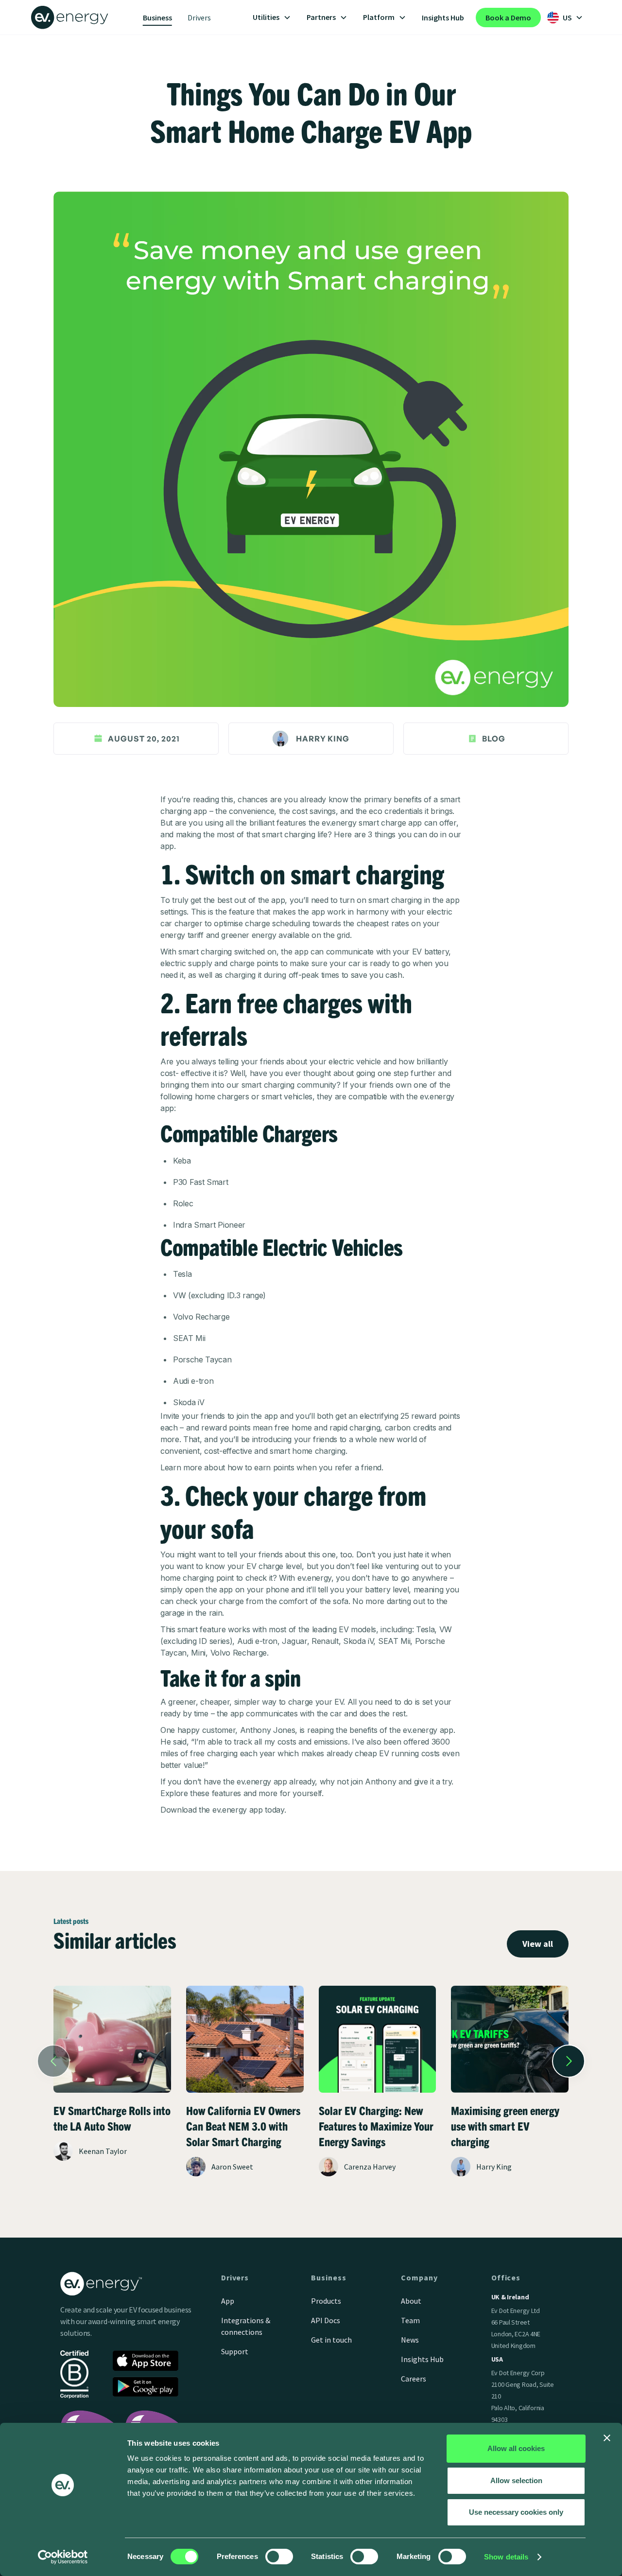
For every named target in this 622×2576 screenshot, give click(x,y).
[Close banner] (607, 2438)
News (410, 2340)
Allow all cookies (516, 2448)
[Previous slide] (53, 2061)
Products (326, 2301)
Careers (414, 2379)
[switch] (279, 2557)
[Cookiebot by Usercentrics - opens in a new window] (63, 2557)
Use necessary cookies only (516, 2512)
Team (410, 2320)
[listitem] (112, 2092)
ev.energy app (238, 1810)
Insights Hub (443, 18)
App (228, 2301)
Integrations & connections (246, 2326)
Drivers (199, 18)
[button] (272, 18)
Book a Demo (508, 18)
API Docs (326, 2320)
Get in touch (331, 2340)
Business (157, 18)
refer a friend (358, 1467)
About (411, 2301)
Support (235, 2351)
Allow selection (516, 2480)
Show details (506, 2557)
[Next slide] (569, 2061)
